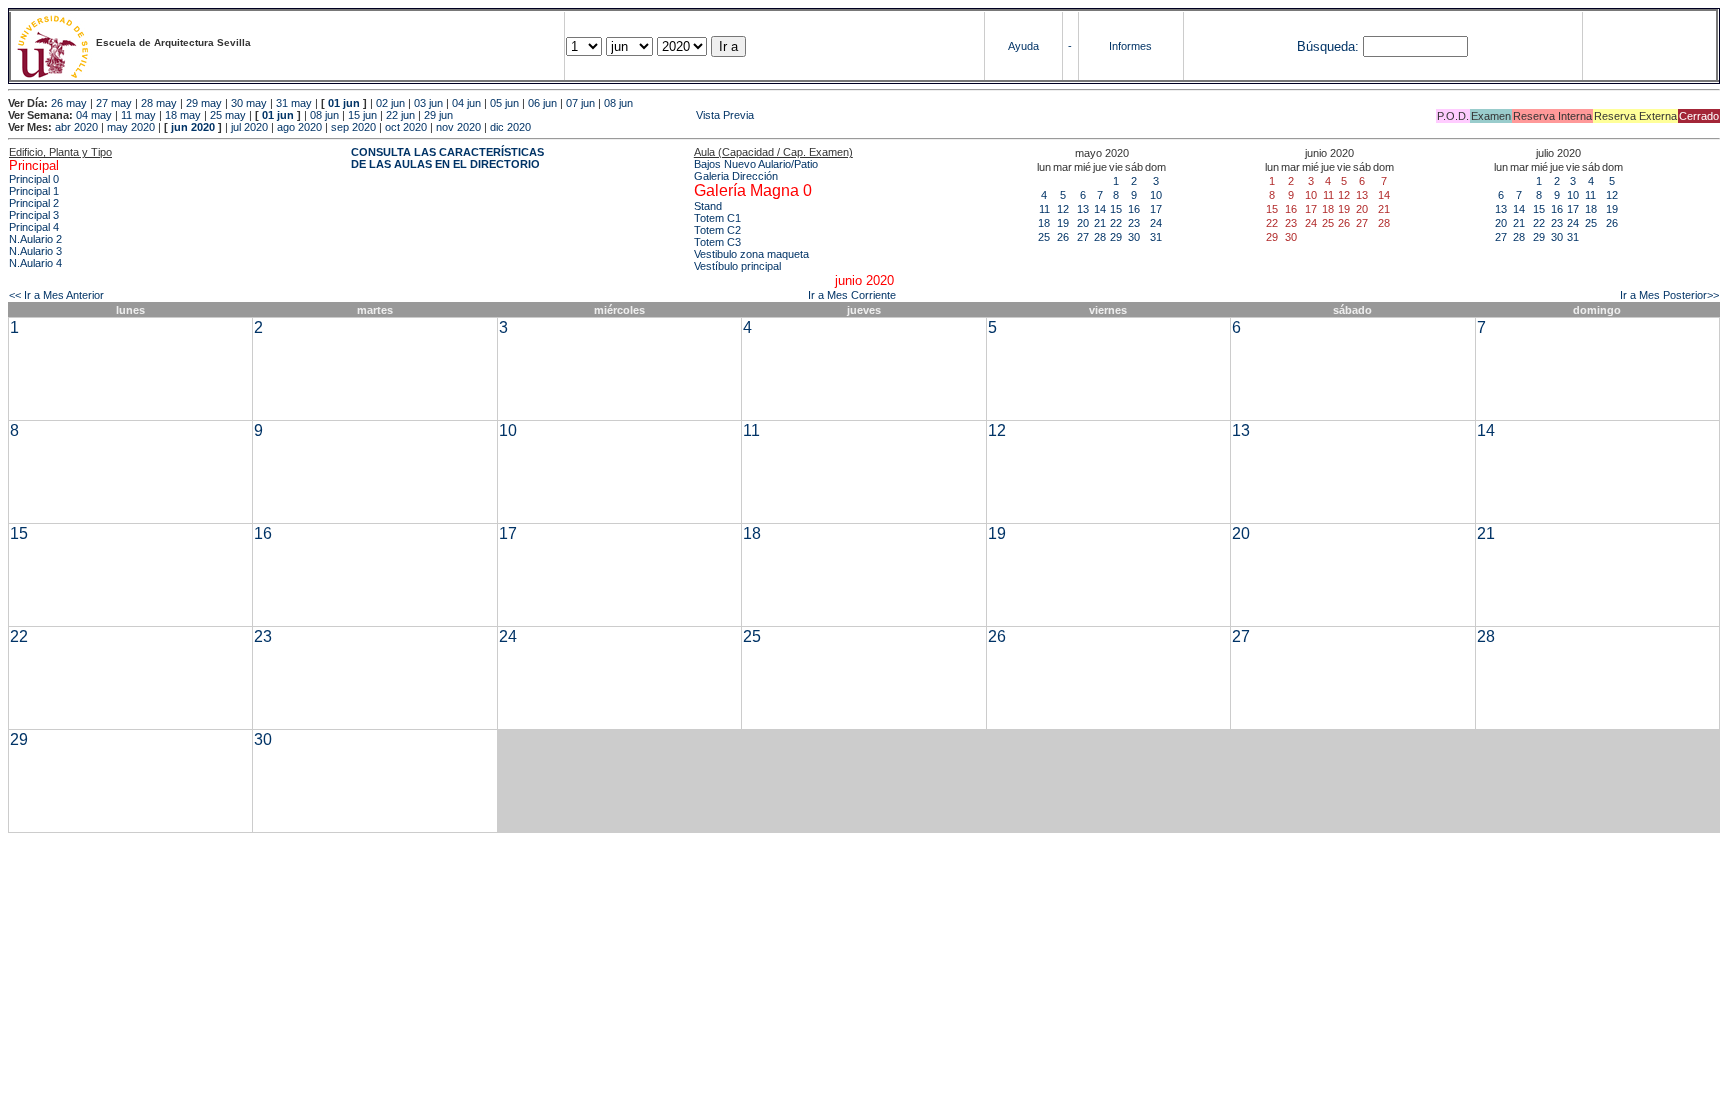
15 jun (362, 115)
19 (1063, 223)
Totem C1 (717, 218)
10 (1156, 195)
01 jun (344, 103)
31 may (294, 103)
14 (1100, 209)
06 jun (542, 103)
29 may (204, 103)
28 (1100, 237)
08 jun (618, 103)
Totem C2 (717, 230)
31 (1156, 237)
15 (1116, 209)
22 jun (400, 115)
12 (1063, 209)
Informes (1130, 46)
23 (1134, 223)
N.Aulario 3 (35, 251)
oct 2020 (406, 127)
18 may (183, 115)
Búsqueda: (1328, 46)
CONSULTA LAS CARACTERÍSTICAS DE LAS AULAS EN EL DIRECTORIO (447, 158)
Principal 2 (34, 203)
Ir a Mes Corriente (852, 295)
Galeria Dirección (736, 176)
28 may (159, 103)
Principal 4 (34, 227)
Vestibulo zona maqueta (751, 254)
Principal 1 (34, 191)
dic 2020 (510, 127)
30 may (249, 103)
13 (1083, 209)
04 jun (466, 103)
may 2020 (131, 127)
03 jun (428, 103)
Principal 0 (34, 179)
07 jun (580, 103)
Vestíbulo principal (737, 266)
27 (1083, 237)
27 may (114, 103)
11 (1044, 209)
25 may (228, 115)
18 (1044, 223)
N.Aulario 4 (35, 263)
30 (1134, 237)
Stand (708, 206)
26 (1063, 237)
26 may (69, 103)
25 (1044, 237)
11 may (138, 115)
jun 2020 (193, 127)
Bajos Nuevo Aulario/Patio (756, 164)
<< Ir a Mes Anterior (56, 295)
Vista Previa (605, 115)
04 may (94, 115)
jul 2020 (249, 127)
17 (1156, 209)
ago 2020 (299, 127)
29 (1116, 237)
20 (1083, 223)
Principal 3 (34, 215)
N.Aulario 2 (35, 239)
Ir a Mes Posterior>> (1669, 295)
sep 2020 (353, 127)
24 (1156, 223)
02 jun (390, 103)
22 (1116, 223)
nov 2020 (458, 127)
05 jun (504, 103)
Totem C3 (717, 242)
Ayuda (1023, 46)
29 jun (438, 115)
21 (1100, 223)
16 (1134, 209)
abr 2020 (76, 127)
